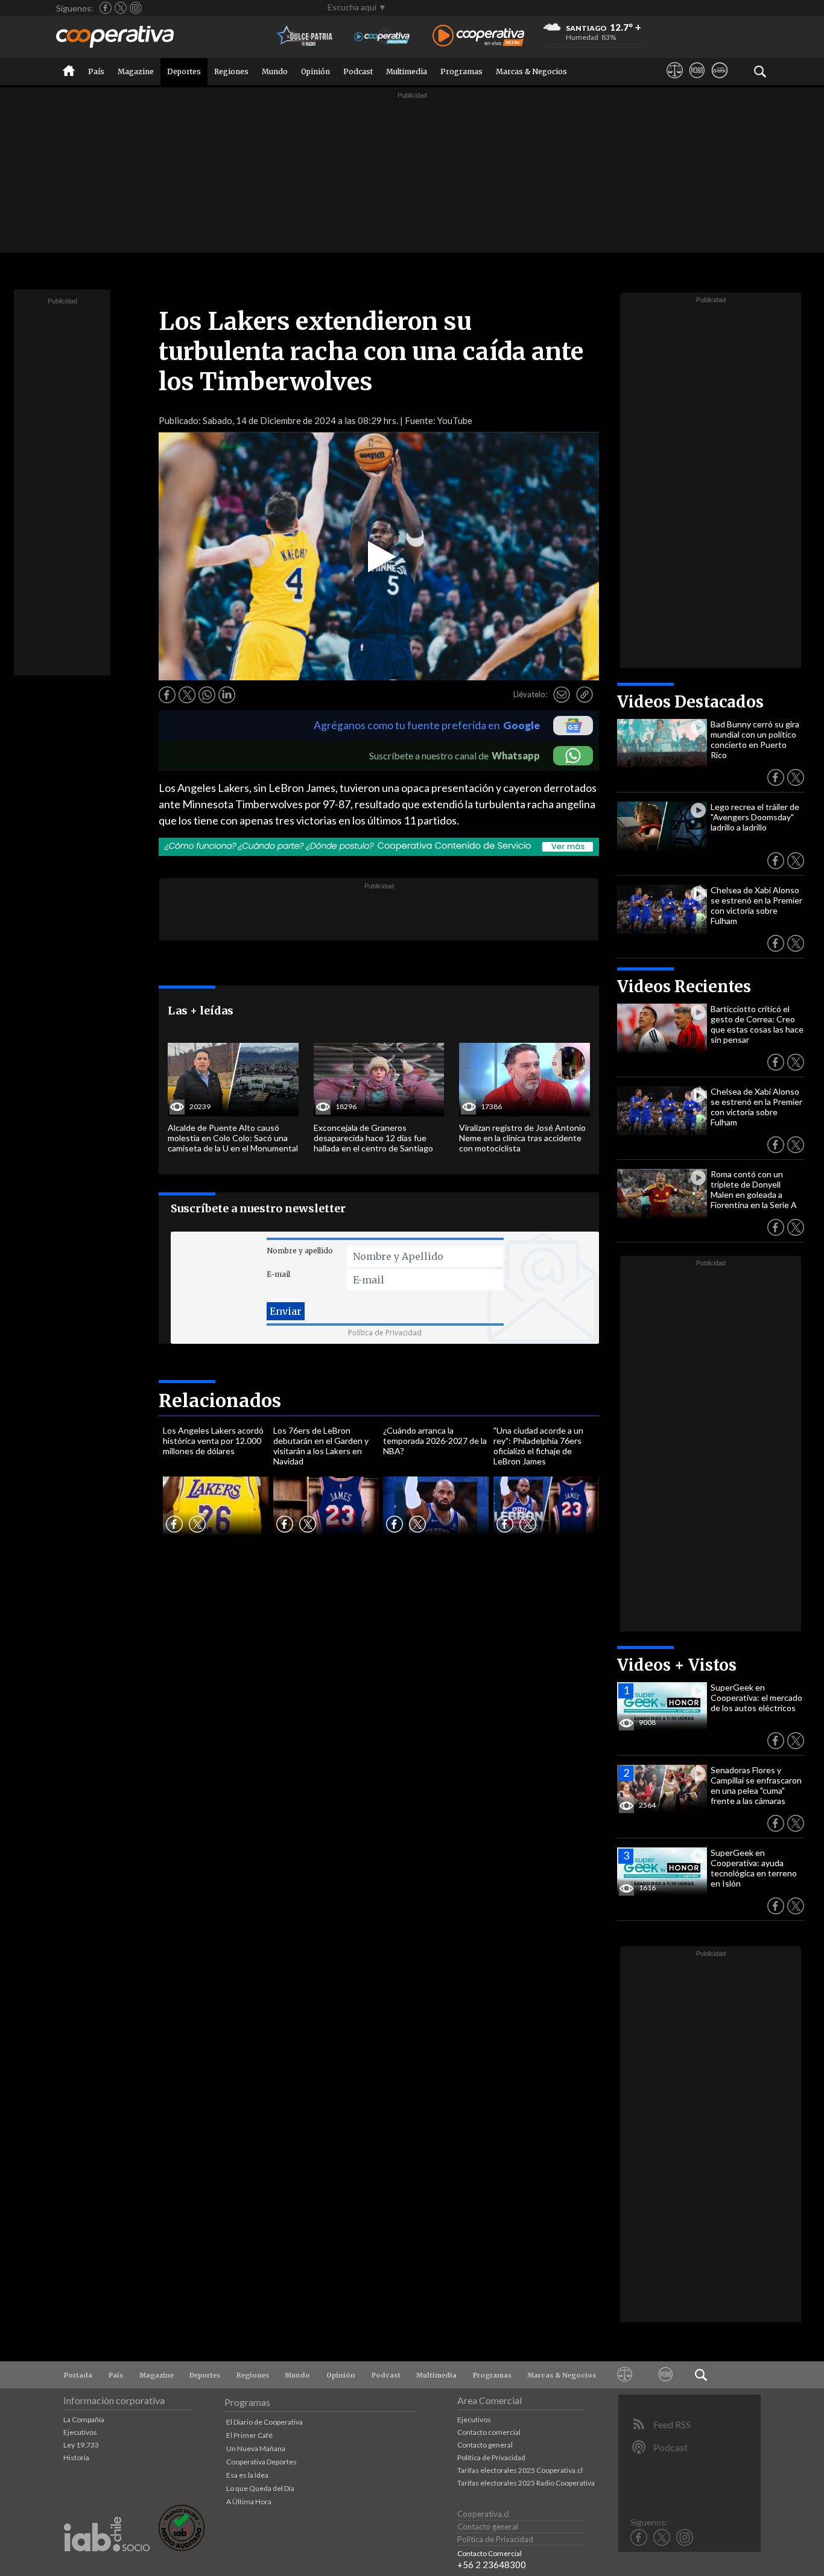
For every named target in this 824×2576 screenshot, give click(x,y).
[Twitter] (121, 8)
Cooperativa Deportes (261, 2462)
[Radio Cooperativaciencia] (382, 36)
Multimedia (407, 71)
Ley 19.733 (81, 2445)
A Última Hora (249, 2502)
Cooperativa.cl (483, 2514)
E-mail (278, 1274)
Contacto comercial (489, 2432)
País (96, 71)
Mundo (275, 71)
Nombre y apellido (300, 1251)
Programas (461, 71)
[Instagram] (136, 8)
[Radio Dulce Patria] (305, 36)
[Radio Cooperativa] (478, 36)
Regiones (231, 71)
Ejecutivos (80, 2432)
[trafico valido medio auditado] (182, 2548)
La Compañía (84, 2419)
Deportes (184, 71)
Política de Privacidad (385, 1333)
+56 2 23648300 (492, 2565)
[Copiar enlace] (585, 695)
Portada (78, 2375)
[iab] (107, 2564)
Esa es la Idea (247, 2475)
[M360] (697, 81)
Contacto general (485, 2445)
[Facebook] (106, 8)
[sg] (719, 81)
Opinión (315, 71)
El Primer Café (249, 2435)
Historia (76, 2457)
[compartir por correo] (562, 695)
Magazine (136, 71)
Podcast (358, 71)
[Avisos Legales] (675, 81)
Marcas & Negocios (531, 71)
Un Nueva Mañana (256, 2448)
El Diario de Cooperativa (265, 2422)
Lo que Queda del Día (260, 2488)
